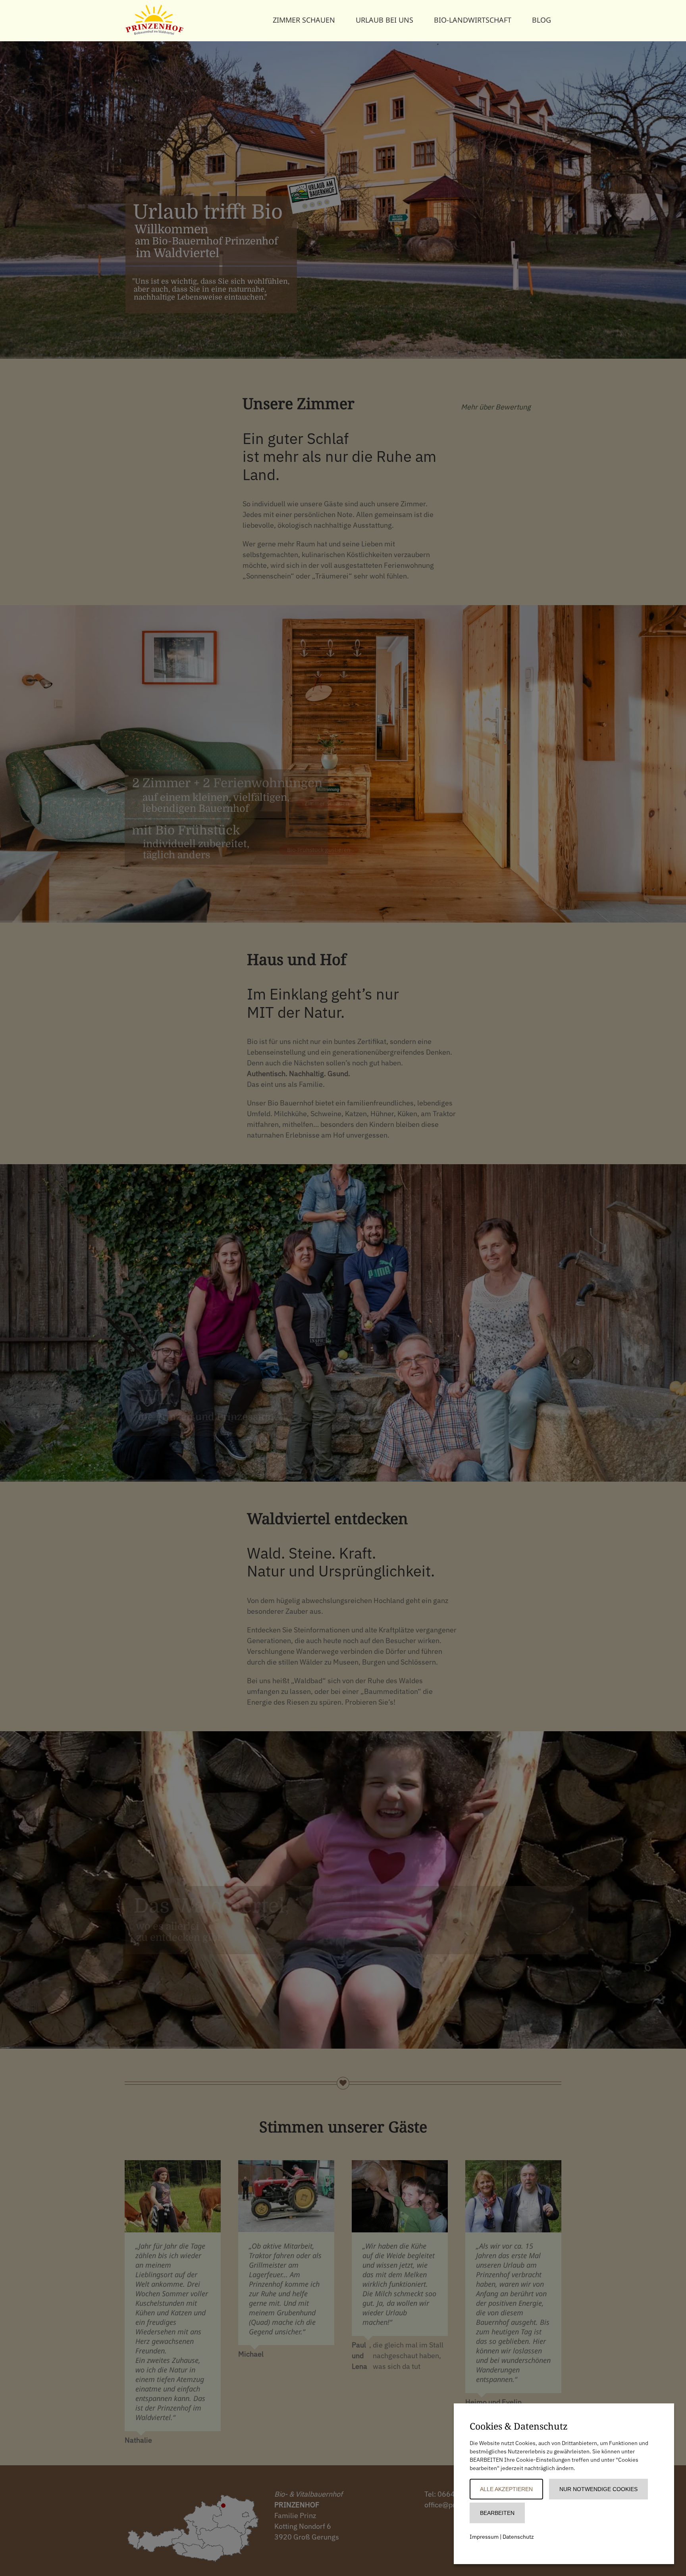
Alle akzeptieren (506, 2489)
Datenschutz (518, 2537)
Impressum (484, 2537)
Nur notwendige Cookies (598, 2489)
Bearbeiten (497, 2513)
